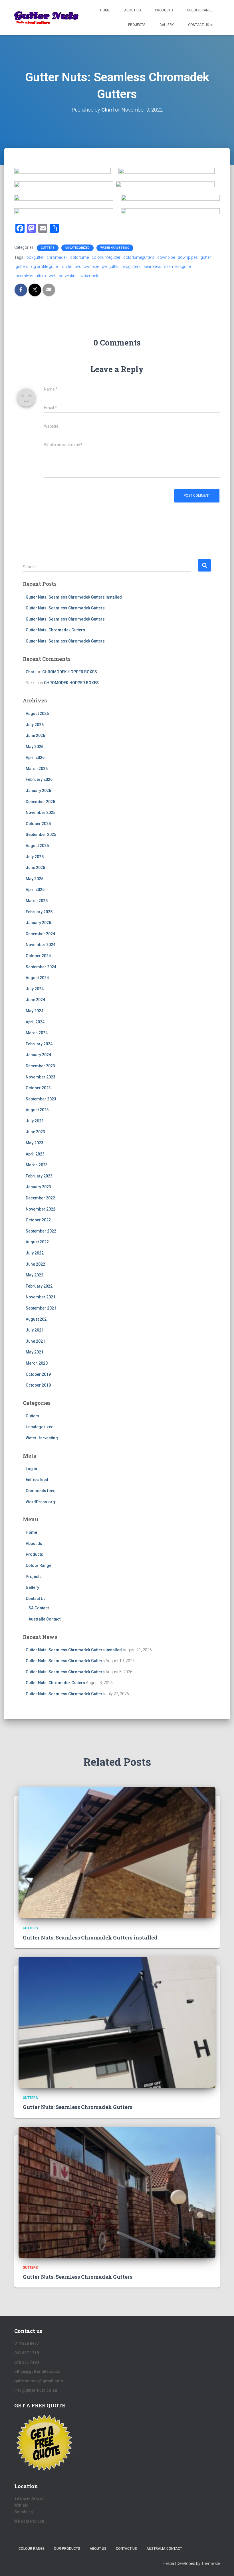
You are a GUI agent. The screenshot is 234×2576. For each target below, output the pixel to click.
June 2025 (35, 868)
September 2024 (41, 967)
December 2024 (40, 934)
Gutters (48, 248)
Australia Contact (45, 1619)
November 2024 (41, 945)
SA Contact (39, 1608)
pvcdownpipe (87, 266)
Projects (137, 25)
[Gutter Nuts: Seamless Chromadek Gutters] (117, 2022)
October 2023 (38, 1088)
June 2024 (35, 1000)
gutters (22, 266)
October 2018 (38, 1385)
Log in (31, 1469)
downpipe (166, 257)
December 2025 (40, 802)
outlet (67, 266)
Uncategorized (77, 248)
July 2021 (35, 1330)
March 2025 (37, 901)
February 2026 (39, 779)
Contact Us (199, 25)
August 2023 (37, 1110)
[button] (211, 25)
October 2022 (38, 1220)
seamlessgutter (178, 266)
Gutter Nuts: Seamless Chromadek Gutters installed (74, 597)
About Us (132, 10)
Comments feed (41, 1491)
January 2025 (38, 923)
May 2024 (35, 1011)
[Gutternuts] (47, 17)
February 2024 (39, 1044)
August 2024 (37, 978)
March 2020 (37, 1363)
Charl (31, 672)
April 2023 (35, 1154)
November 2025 (41, 813)
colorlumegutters (139, 257)
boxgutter (35, 257)
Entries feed (37, 1480)
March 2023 (37, 1165)
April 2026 (35, 757)
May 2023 (35, 1143)
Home (105, 10)
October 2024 (38, 956)
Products (164, 10)
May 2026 (35, 747)
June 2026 (35, 736)
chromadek (57, 257)
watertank (89, 276)
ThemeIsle (210, 2563)
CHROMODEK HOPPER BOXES (70, 672)
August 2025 (37, 846)
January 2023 (38, 1187)
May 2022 (35, 1275)
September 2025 (41, 835)
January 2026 (38, 791)
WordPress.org (40, 1502)
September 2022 (41, 1231)
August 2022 (37, 1242)
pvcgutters (131, 266)
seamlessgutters (31, 276)
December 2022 (40, 1198)
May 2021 (35, 1352)
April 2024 (35, 1022)
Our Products (67, 2549)
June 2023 (35, 1132)
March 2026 (37, 769)
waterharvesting (63, 276)
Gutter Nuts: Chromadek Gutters (55, 630)
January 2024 (38, 1055)
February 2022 (39, 1286)
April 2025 (35, 890)
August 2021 (37, 1319)
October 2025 (38, 824)
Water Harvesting (115, 248)
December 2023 (40, 1066)
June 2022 (35, 1264)
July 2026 (35, 725)
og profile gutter (45, 266)
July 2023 (35, 1121)
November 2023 (41, 1077)
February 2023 (39, 1176)
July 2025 (35, 857)
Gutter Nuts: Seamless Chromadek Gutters (65, 608)
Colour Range (200, 10)
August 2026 (37, 714)
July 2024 (35, 989)
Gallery (167, 25)
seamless (152, 266)
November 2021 (41, 1297)
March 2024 (37, 1033)
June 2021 (35, 1341)
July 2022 (35, 1253)
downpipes (188, 257)
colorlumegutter (106, 257)
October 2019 (38, 1374)
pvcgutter (110, 266)
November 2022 (41, 1209)
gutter (206, 257)
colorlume (79, 257)
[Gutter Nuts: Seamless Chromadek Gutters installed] (117, 1852)
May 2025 (35, 879)
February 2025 (39, 912)
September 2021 (41, 1308)
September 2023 (41, 1099)
